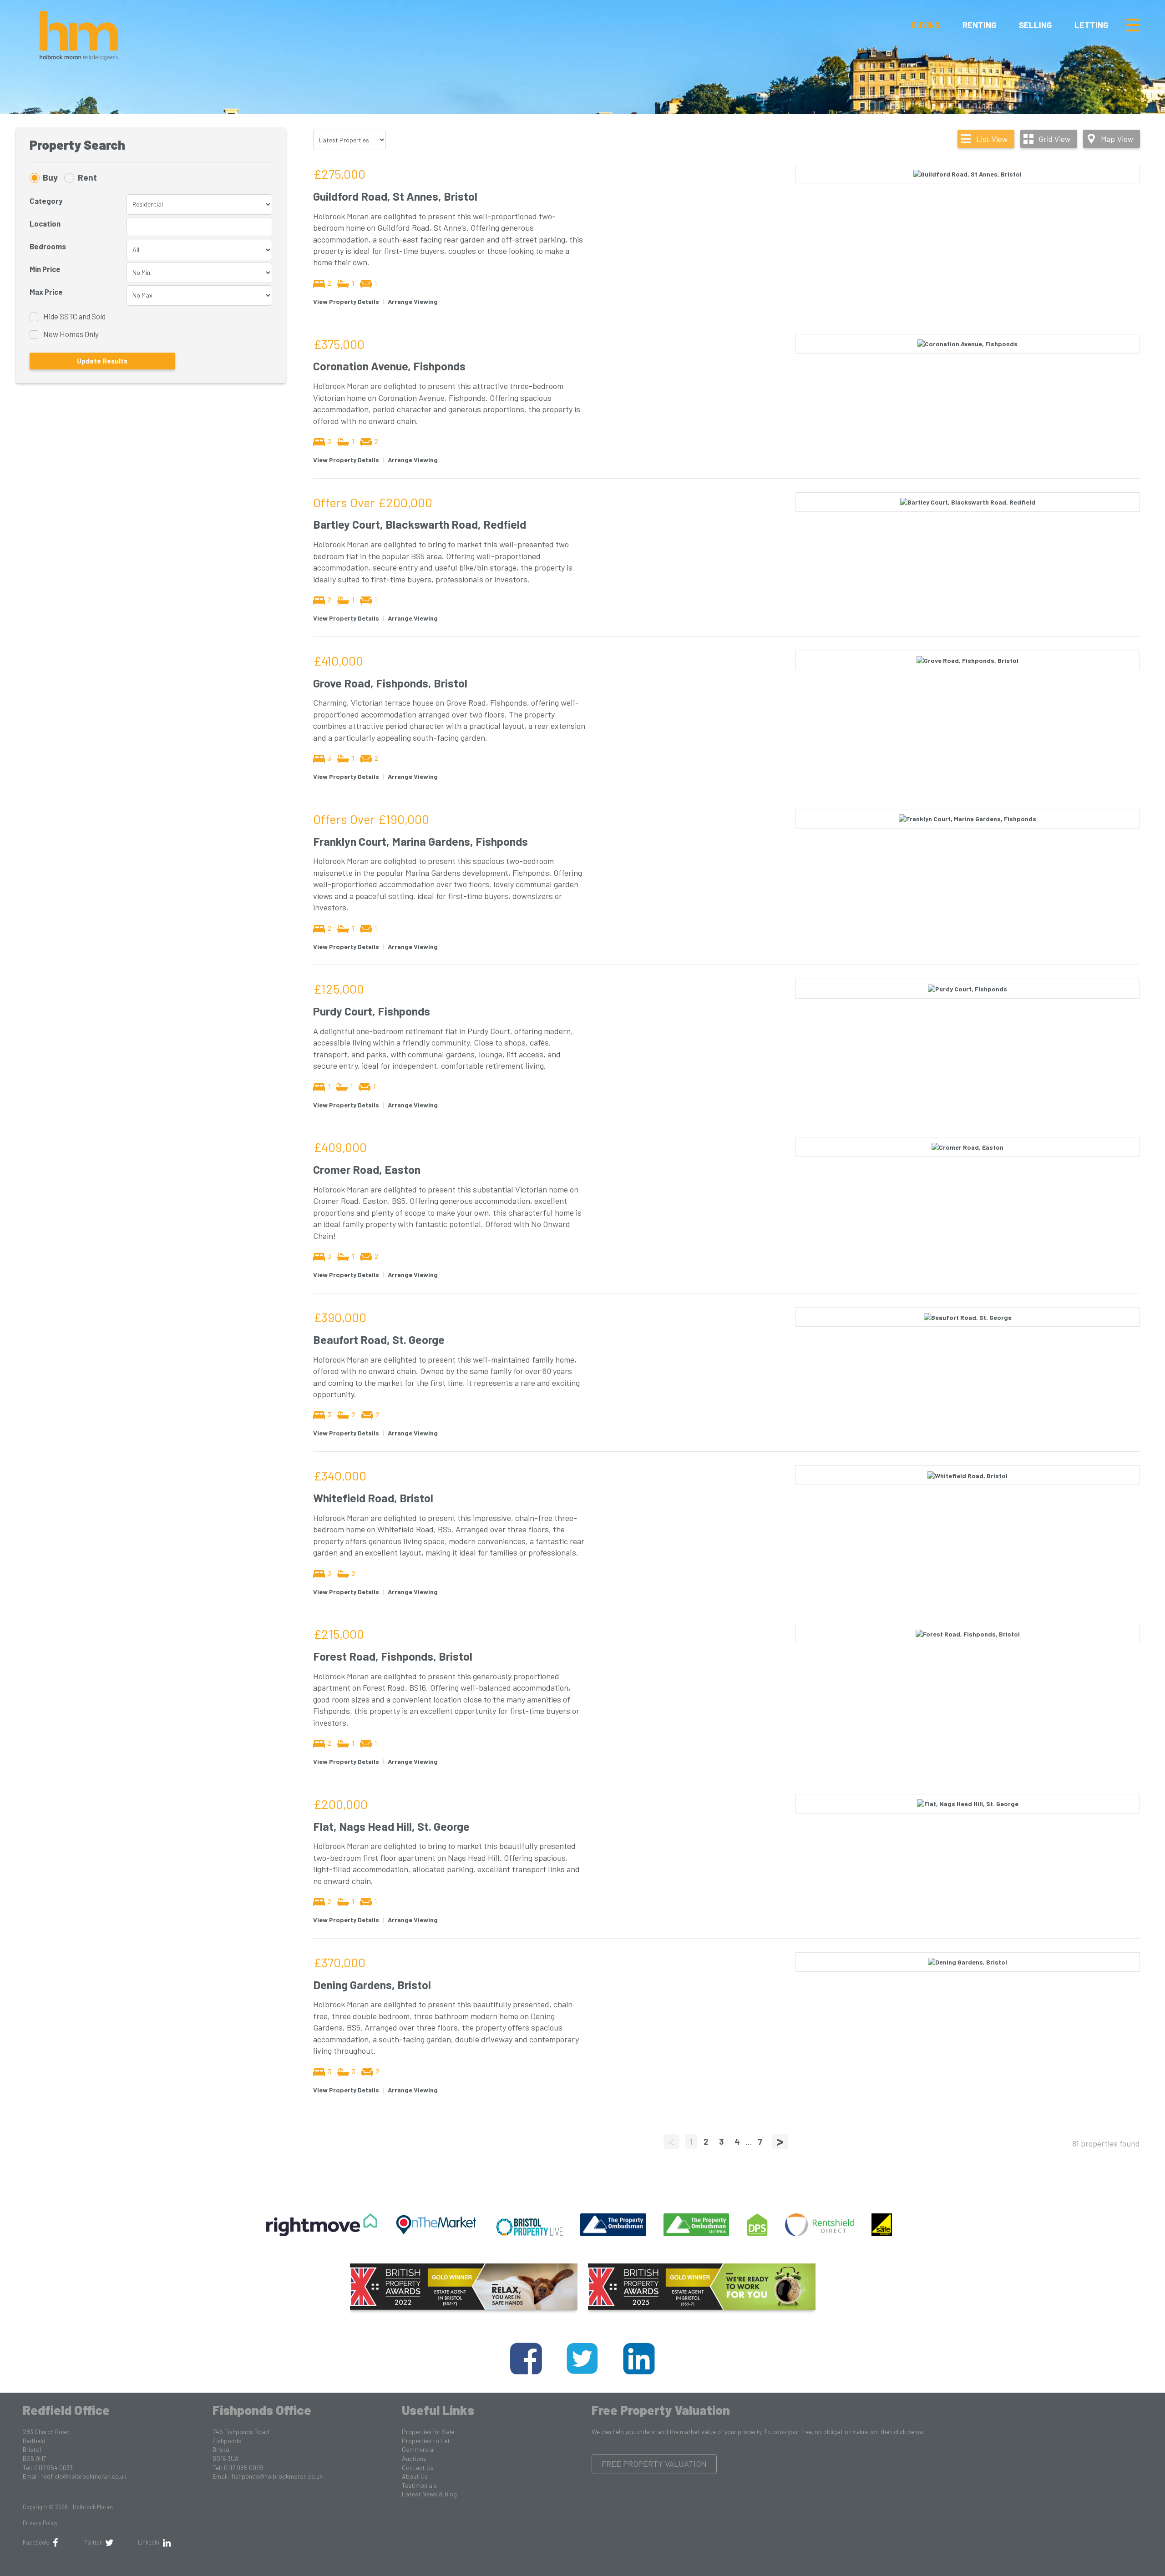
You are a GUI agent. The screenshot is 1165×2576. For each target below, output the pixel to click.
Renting (979, 25)
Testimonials (419, 2485)
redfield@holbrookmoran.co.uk (84, 2476)
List (992, 139)
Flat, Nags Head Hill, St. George (391, 1826)
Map (1117, 139)
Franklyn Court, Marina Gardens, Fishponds (420, 841)
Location (45, 223)
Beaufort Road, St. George (379, 1339)
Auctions (414, 2458)
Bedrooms (48, 246)
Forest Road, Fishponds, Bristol (393, 1656)
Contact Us (418, 2467)
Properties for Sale (428, 2432)
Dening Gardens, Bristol (372, 1985)
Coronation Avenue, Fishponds (389, 366)
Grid (1055, 139)
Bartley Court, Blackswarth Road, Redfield (420, 524)
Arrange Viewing (413, 301)
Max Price (46, 292)
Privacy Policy (40, 2523)
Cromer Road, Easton (367, 1169)
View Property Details (346, 301)
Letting (1091, 25)
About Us (415, 2476)
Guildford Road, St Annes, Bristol (395, 196)
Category (46, 201)
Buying (926, 25)
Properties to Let (426, 2441)
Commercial (418, 2449)
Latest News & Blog (429, 2494)
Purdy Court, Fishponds (372, 1011)
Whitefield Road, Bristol (373, 1498)
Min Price (45, 269)
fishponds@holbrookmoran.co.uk (277, 2476)
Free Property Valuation (654, 2464)
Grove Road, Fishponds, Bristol (390, 683)
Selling (1035, 25)
